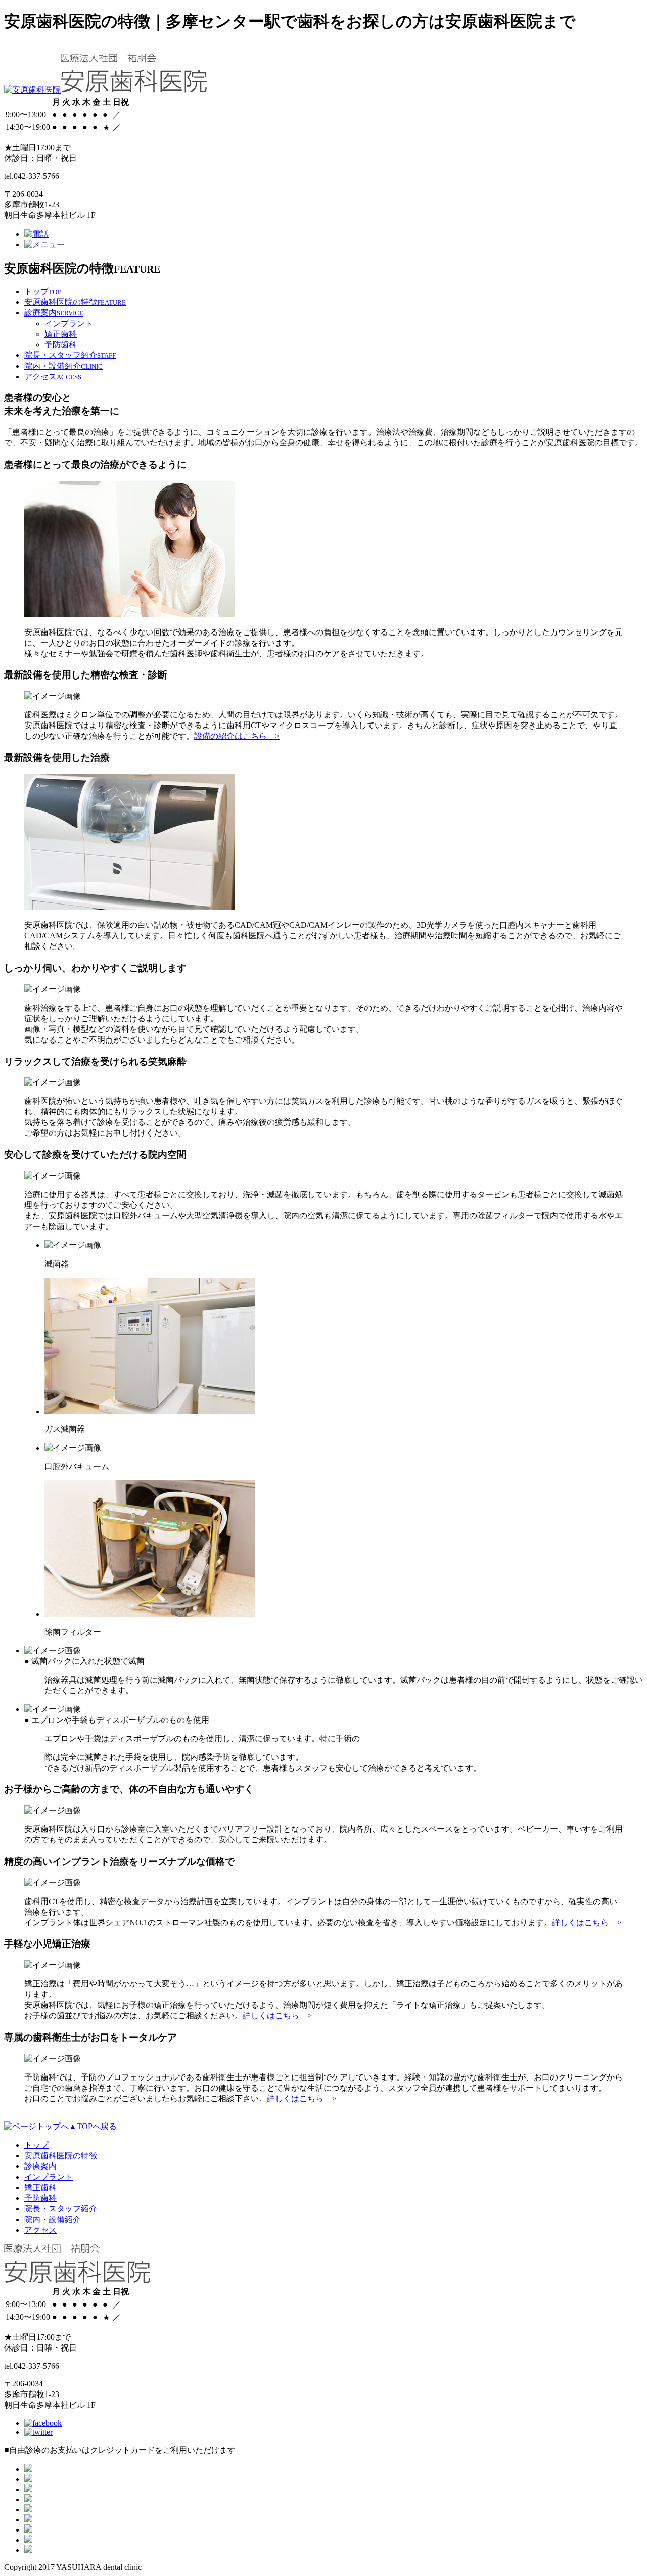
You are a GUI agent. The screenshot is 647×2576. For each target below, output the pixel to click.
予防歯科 (61, 345)
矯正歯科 (61, 334)
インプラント (69, 323)
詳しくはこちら (587, 1923)
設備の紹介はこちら (237, 736)
